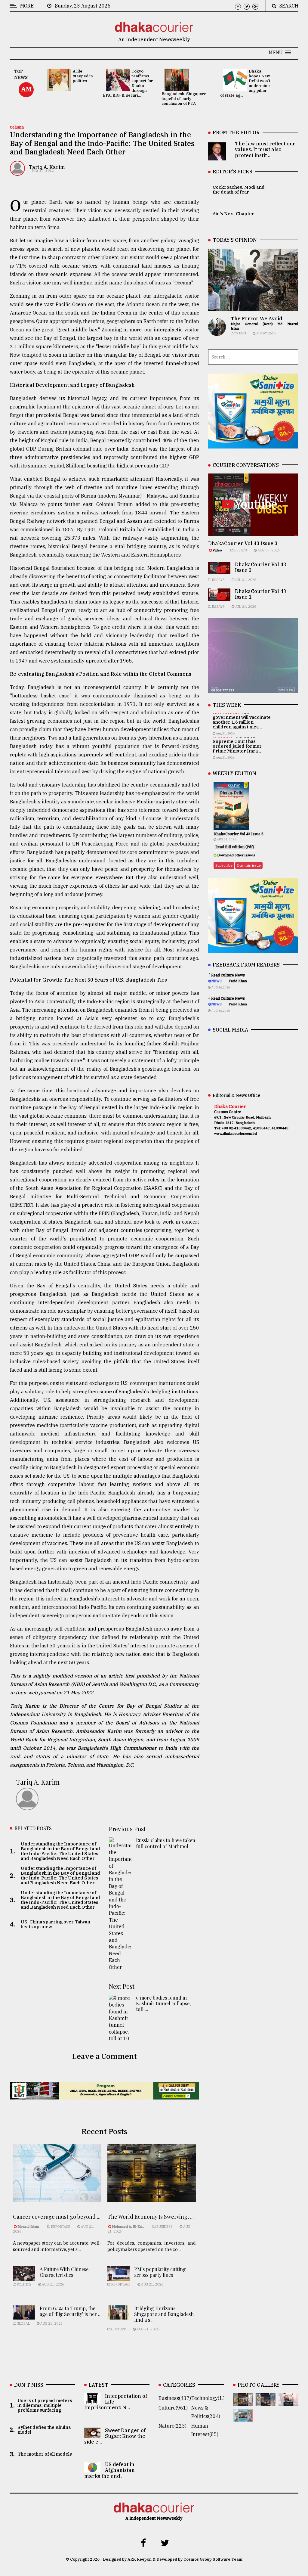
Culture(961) (173, 2408)
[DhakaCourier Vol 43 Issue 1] (288, 2402)
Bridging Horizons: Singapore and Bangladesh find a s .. (164, 2314)
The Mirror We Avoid (256, 318)
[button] (280, 52)
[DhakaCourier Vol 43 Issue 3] (243, 2402)
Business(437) (175, 2398)
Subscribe (224, 865)
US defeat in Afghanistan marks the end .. (109, 2470)
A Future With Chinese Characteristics (64, 2272)
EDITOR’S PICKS (233, 172)
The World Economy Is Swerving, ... (151, 2217)
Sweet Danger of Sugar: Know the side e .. (115, 2436)
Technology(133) (211, 2398)
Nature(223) (172, 2426)
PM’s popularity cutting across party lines (160, 2272)
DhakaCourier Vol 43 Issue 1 (261, 594)
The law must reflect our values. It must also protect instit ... (265, 149)
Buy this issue (249, 865)
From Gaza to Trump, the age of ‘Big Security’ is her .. (70, 2311)
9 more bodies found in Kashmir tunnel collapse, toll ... (163, 2003)
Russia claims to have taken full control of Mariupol (166, 1843)
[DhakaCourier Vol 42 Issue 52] (243, 2418)
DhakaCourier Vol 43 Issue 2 (261, 567)
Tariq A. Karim (47, 167)
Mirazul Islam (29, 2227)
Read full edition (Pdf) (235, 847)
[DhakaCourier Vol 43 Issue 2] (266, 2402)
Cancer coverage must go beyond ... (57, 2217)
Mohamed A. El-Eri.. (128, 2227)
